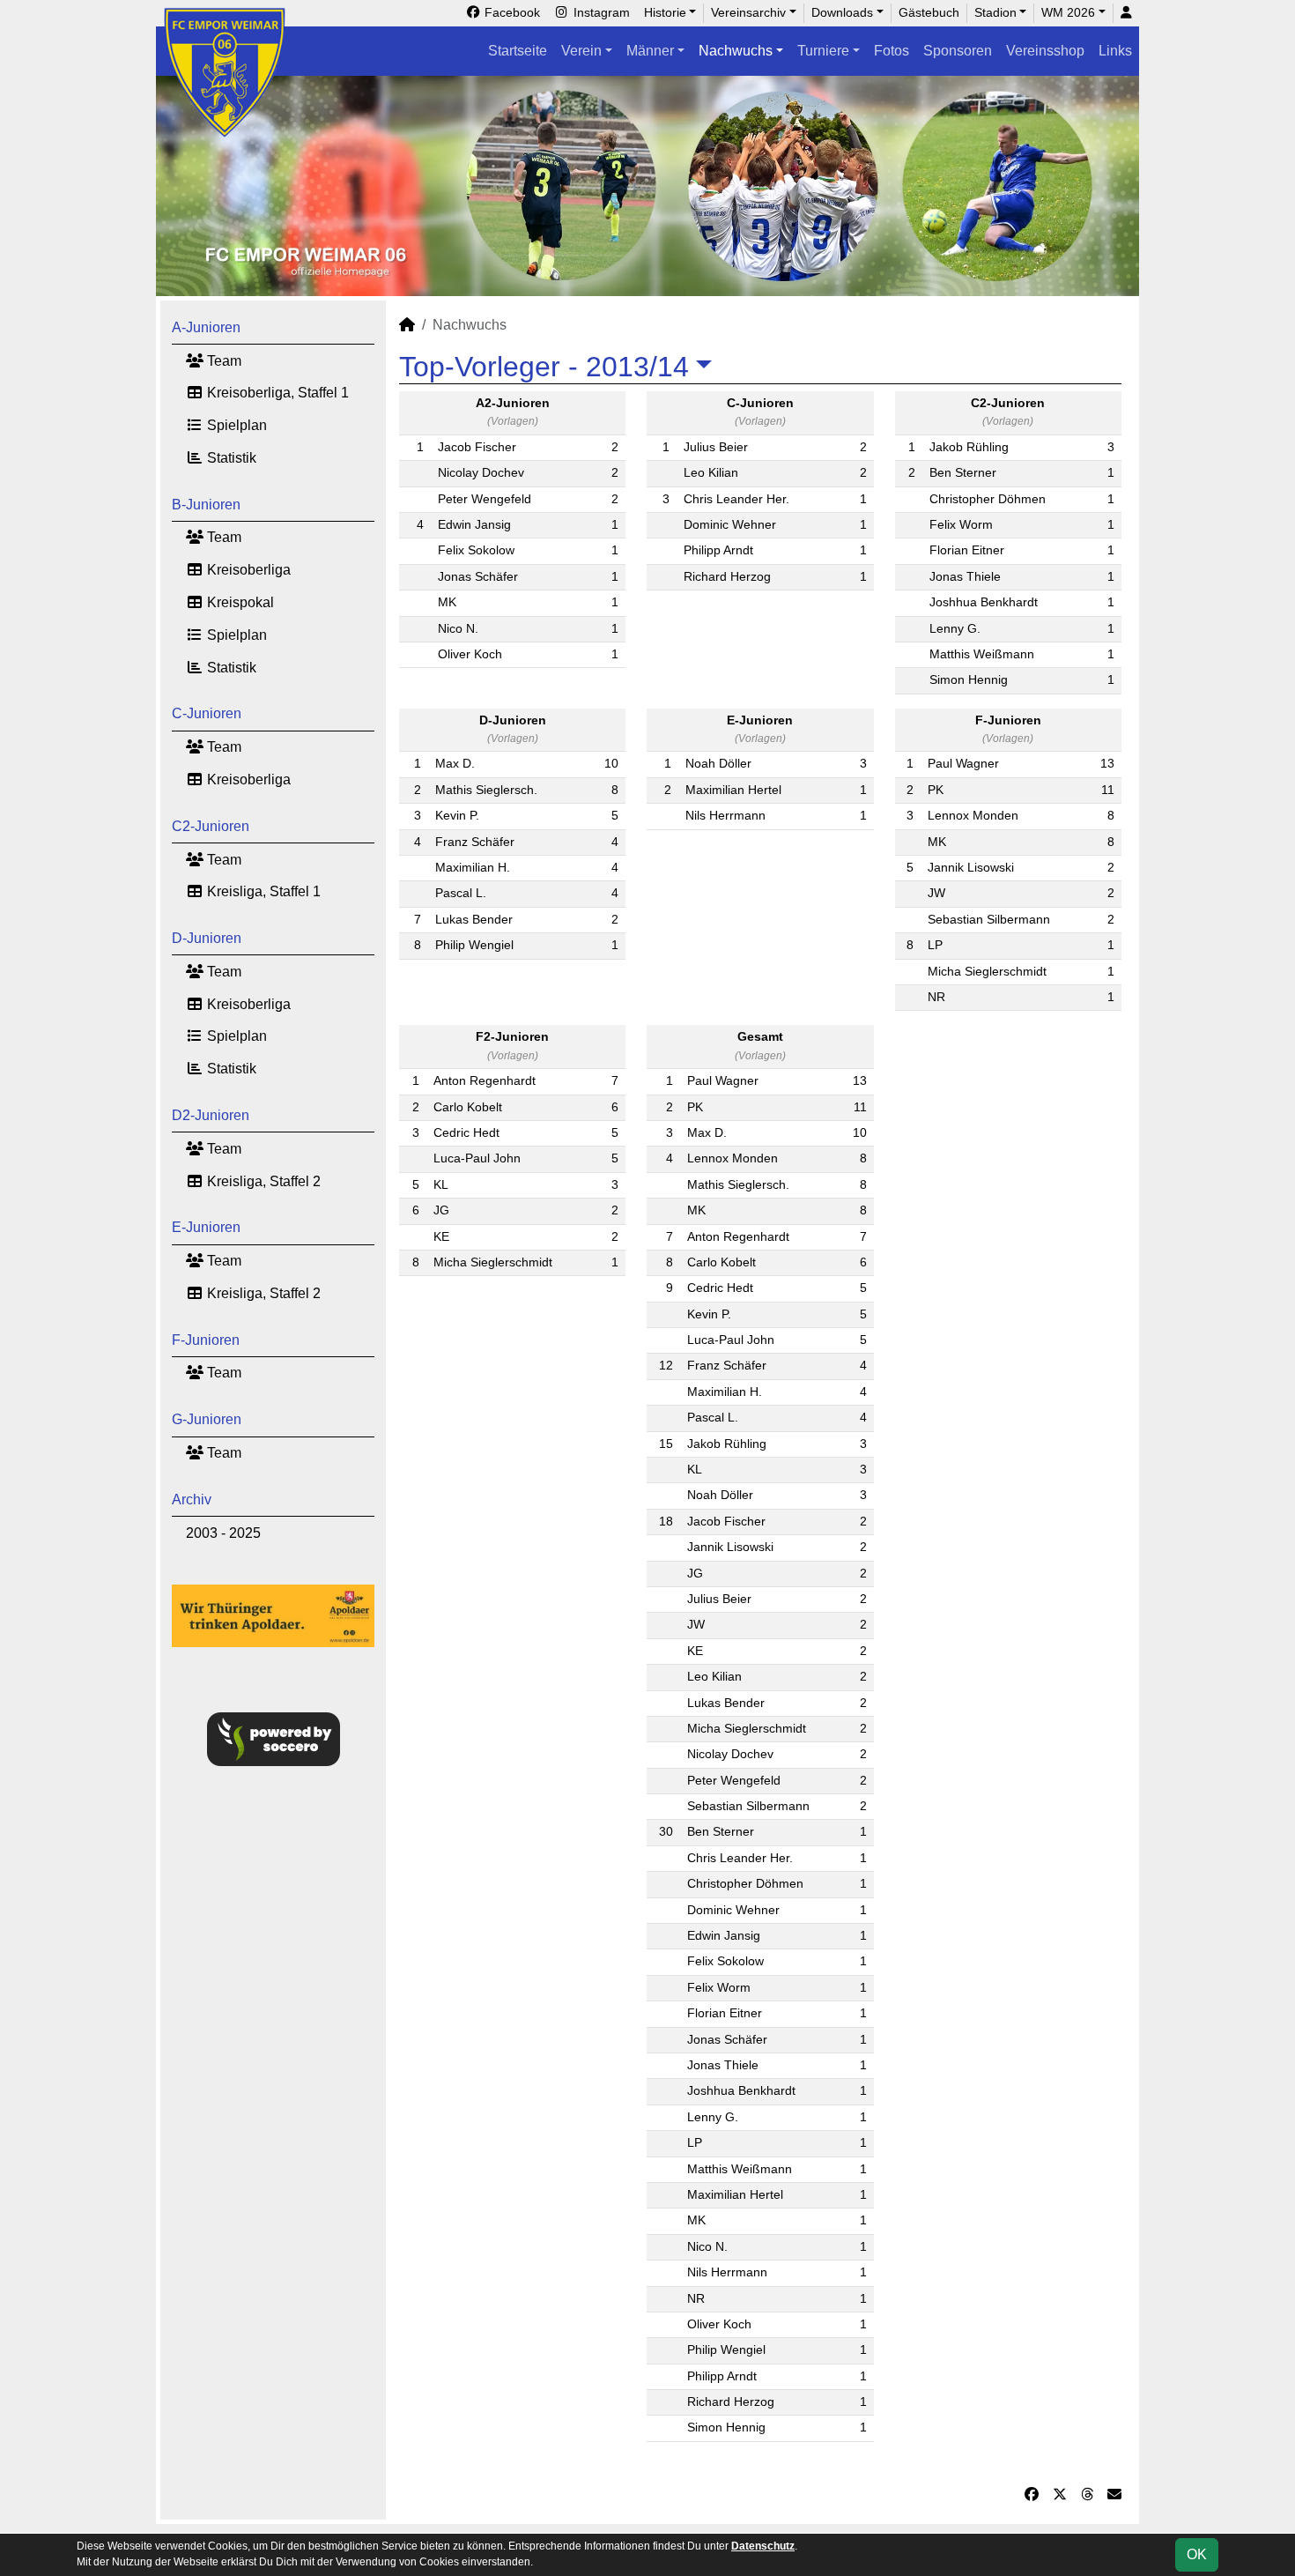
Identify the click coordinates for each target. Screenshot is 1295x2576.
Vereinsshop (1045, 51)
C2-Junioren (211, 826)
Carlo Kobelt (468, 1107)
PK (936, 790)
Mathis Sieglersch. (486, 790)
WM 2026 (1068, 12)
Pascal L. (461, 893)
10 (611, 764)
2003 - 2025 (223, 1533)
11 (1108, 790)
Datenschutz (763, 2546)
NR (936, 997)
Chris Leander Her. (736, 499)
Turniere (823, 51)
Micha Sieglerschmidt (987, 972)
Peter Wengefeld (485, 499)
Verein (581, 51)
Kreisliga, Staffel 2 (262, 1181)
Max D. (455, 764)
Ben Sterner (963, 473)
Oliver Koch (470, 654)
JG (441, 1210)
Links (1115, 51)
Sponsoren (958, 51)
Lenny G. (955, 629)
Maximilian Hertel (733, 790)
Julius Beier (716, 447)
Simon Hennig (969, 680)
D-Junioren (207, 938)
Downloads (842, 12)
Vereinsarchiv (748, 12)
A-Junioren (206, 327)
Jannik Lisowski (971, 868)
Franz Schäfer (475, 842)
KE (441, 1237)
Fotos (892, 51)
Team (222, 361)
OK (1197, 2554)
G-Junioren (207, 1419)
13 (1107, 764)
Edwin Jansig (474, 525)
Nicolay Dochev (481, 473)
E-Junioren (206, 1227)
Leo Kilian (711, 473)
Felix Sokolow (476, 550)
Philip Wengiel (474, 945)
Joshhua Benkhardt (984, 602)
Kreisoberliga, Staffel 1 (276, 393)
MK (447, 602)
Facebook (511, 12)
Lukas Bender (474, 920)
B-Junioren (206, 505)
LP (935, 945)
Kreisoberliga (247, 570)
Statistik (230, 458)
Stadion (995, 12)
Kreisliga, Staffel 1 (262, 891)
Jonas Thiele (965, 577)
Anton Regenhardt (485, 1081)
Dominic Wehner (730, 525)
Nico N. (458, 629)
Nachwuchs (736, 51)
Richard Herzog (727, 577)
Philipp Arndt (718, 550)
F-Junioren (206, 1340)
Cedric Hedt (466, 1133)
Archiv (192, 1500)
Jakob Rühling (969, 447)
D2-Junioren (211, 1115)
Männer (650, 51)
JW (936, 893)
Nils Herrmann (725, 816)
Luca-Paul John (477, 1158)
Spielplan (235, 425)
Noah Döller (718, 764)
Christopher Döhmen (988, 499)
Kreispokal (239, 602)
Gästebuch (929, 12)
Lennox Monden (973, 816)
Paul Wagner (963, 764)
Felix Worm (961, 525)
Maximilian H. (473, 868)
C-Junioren (207, 713)
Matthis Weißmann (982, 654)
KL (441, 1185)
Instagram (600, 12)
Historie (665, 12)
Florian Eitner (967, 550)
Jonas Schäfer (478, 577)
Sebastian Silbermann (989, 920)
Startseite (518, 51)
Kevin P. (457, 816)
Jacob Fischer (477, 447)
